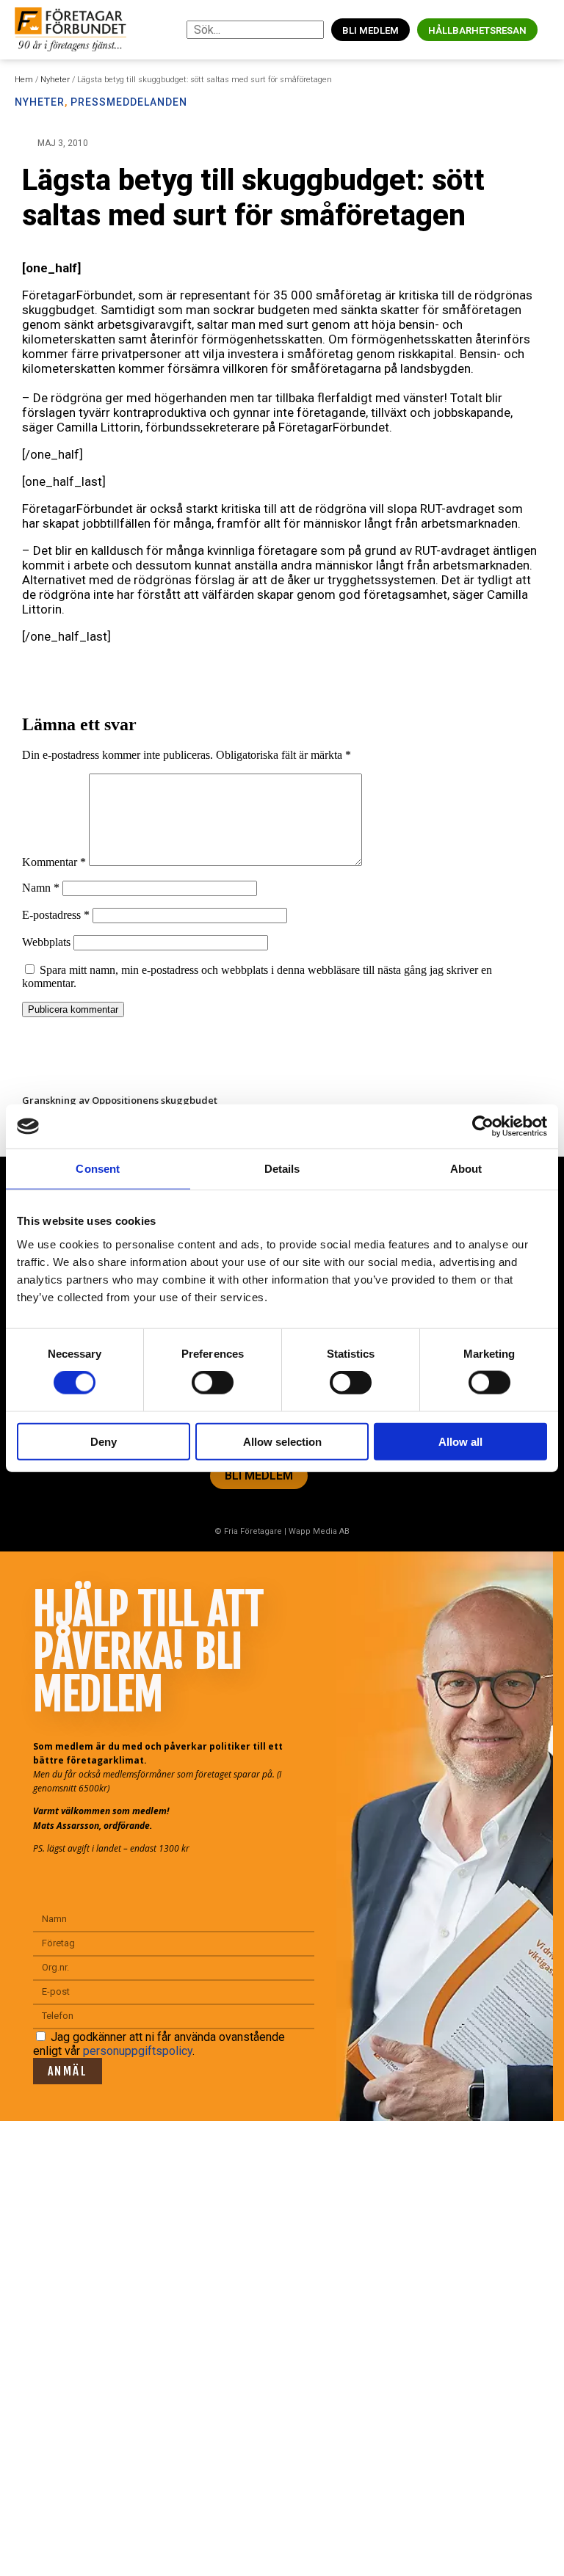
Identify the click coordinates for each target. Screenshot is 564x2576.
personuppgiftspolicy (138, 2051)
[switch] (213, 1383)
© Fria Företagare (248, 1531)
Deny (104, 1441)
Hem (24, 80)
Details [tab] (282, 1169)
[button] (549, 30)
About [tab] (466, 1169)
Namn (41, 888)
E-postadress (56, 915)
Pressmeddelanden (129, 102)
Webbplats (46, 942)
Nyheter (55, 80)
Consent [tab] (98, 1169)
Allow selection (282, 1441)
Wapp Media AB (319, 1531)
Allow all (460, 1441)
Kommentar (54, 862)
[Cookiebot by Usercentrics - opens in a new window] (483, 1127)
